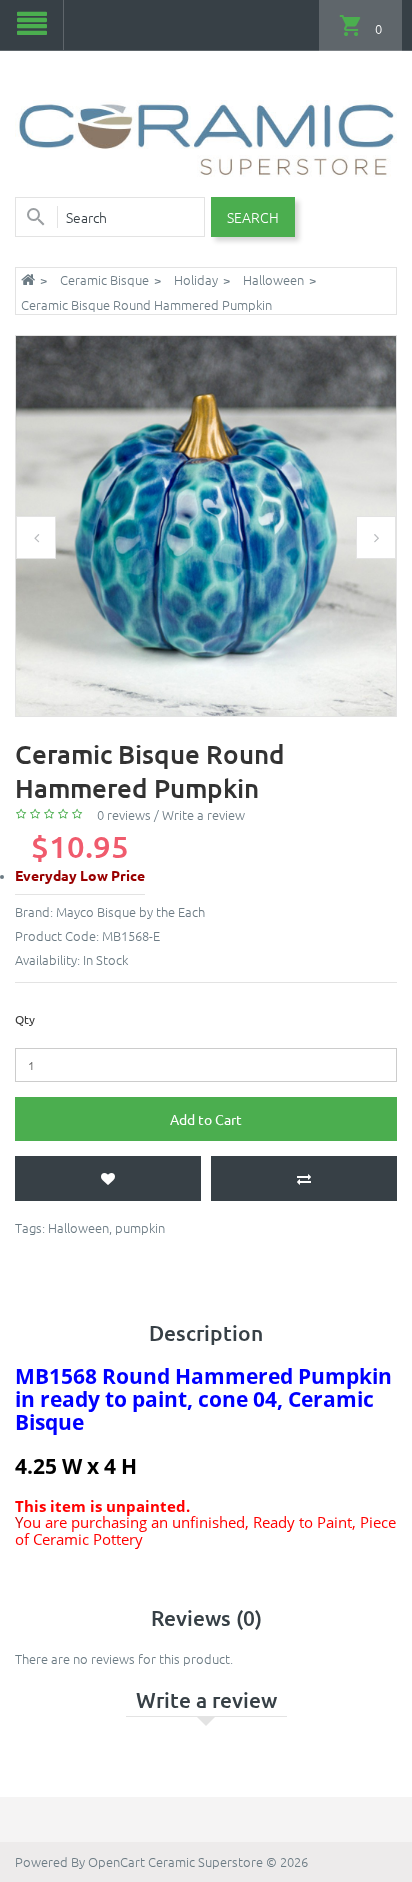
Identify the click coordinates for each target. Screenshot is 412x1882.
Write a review (203, 814)
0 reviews (124, 814)
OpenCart (116, 1861)
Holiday (196, 279)
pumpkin (140, 1227)
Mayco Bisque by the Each (130, 911)
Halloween (273, 279)
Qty (25, 1019)
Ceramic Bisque (104, 279)
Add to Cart (206, 1119)
